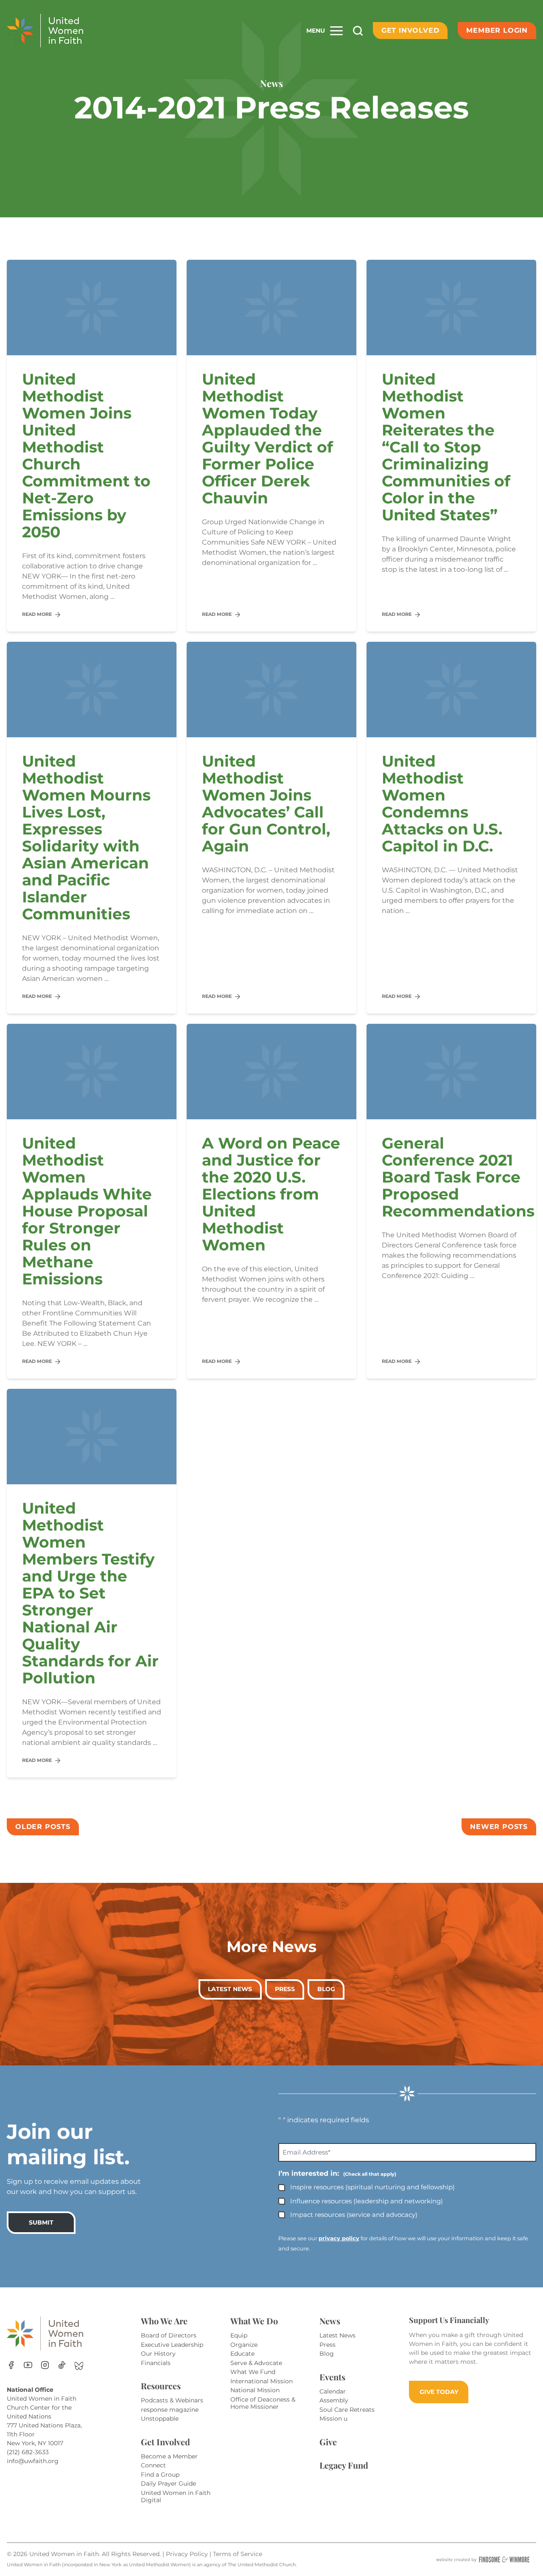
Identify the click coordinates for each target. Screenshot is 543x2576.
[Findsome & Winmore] (483, 2559)
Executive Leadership (172, 2345)
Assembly (334, 2400)
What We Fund (253, 2372)
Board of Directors (169, 2335)
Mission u (333, 2419)
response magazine (170, 2410)
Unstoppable (160, 2419)
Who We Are (164, 2321)
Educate (242, 2354)
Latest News (230, 1989)
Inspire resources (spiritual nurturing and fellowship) (372, 2187)
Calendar (333, 2391)
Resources (161, 2386)
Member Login (497, 30)
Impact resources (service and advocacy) (354, 2215)
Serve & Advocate (256, 2363)
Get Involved (410, 30)
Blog (326, 1989)
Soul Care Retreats (347, 2410)
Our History (158, 2354)
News (330, 2321)
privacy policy (339, 2238)
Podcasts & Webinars (172, 2400)
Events (332, 2377)
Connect (153, 2465)
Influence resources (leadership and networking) (367, 2201)
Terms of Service (238, 2554)
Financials (156, 2363)
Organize (244, 2345)
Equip (239, 2335)
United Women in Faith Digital (176, 2497)
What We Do (254, 2321)
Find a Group (160, 2475)
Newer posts (499, 1827)
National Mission (255, 2390)
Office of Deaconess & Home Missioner (263, 2403)
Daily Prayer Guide (168, 2483)
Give (328, 2442)
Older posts (43, 1827)
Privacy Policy (188, 2554)
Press (285, 1989)
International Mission (262, 2381)
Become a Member (169, 2456)
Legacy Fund (344, 2465)
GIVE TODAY (439, 2392)
